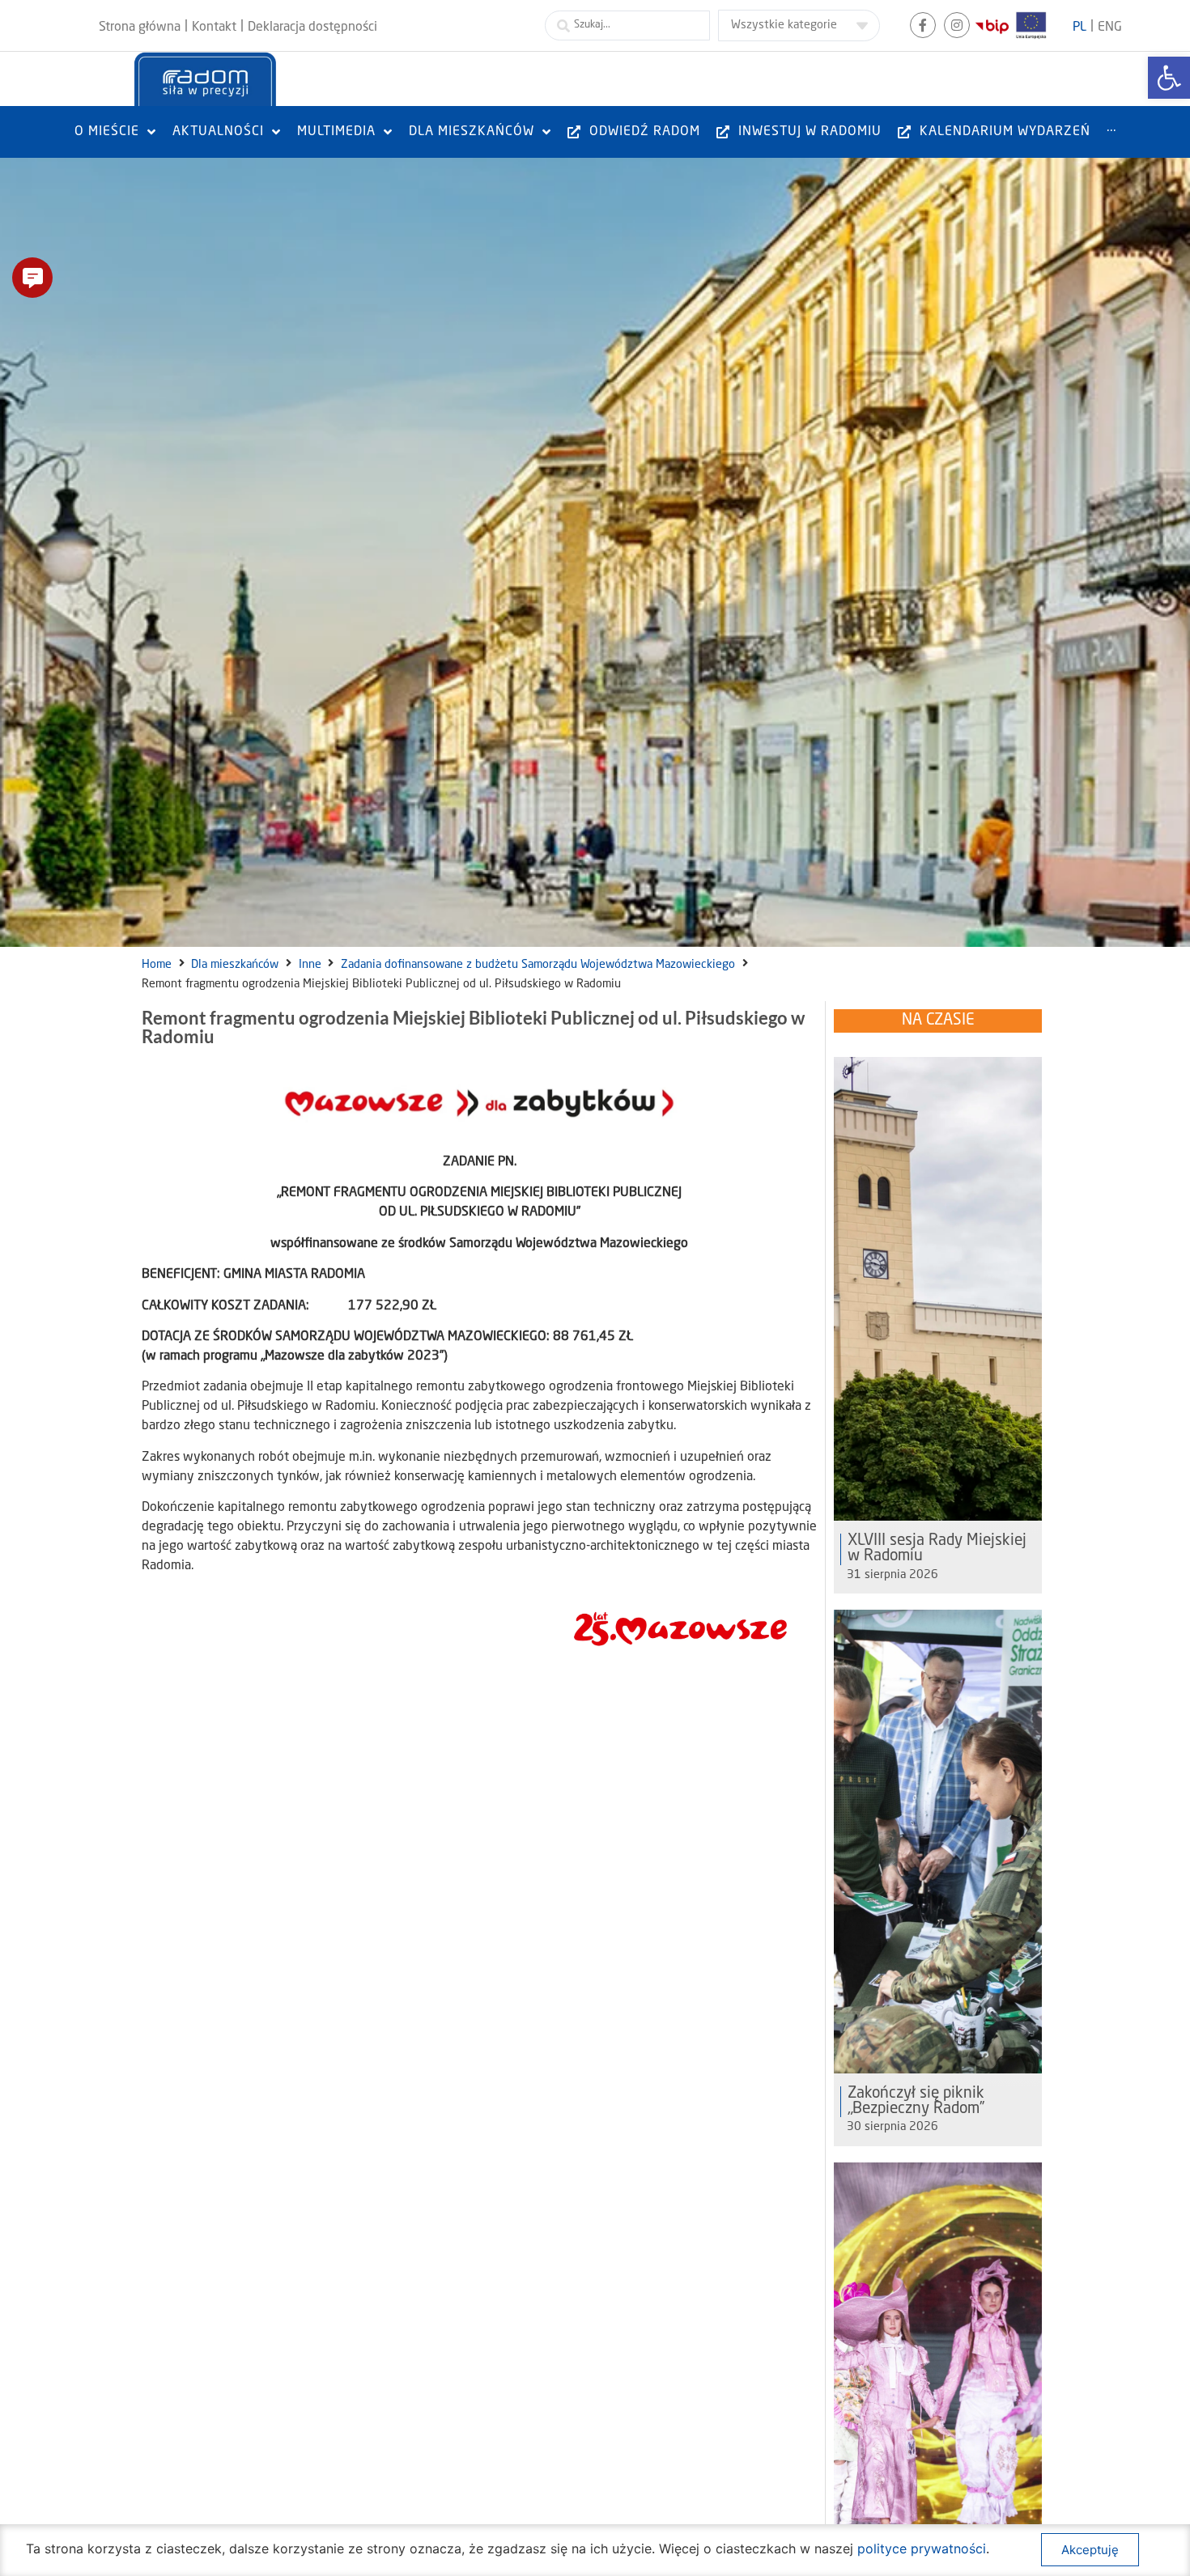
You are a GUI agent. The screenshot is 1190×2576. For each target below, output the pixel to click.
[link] (1169, 78)
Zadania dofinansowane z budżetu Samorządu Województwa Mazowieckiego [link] (538, 965)
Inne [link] (310, 965)
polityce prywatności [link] (922, 2548)
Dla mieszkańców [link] (235, 965)
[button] (32, 278)
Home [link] (157, 965)
